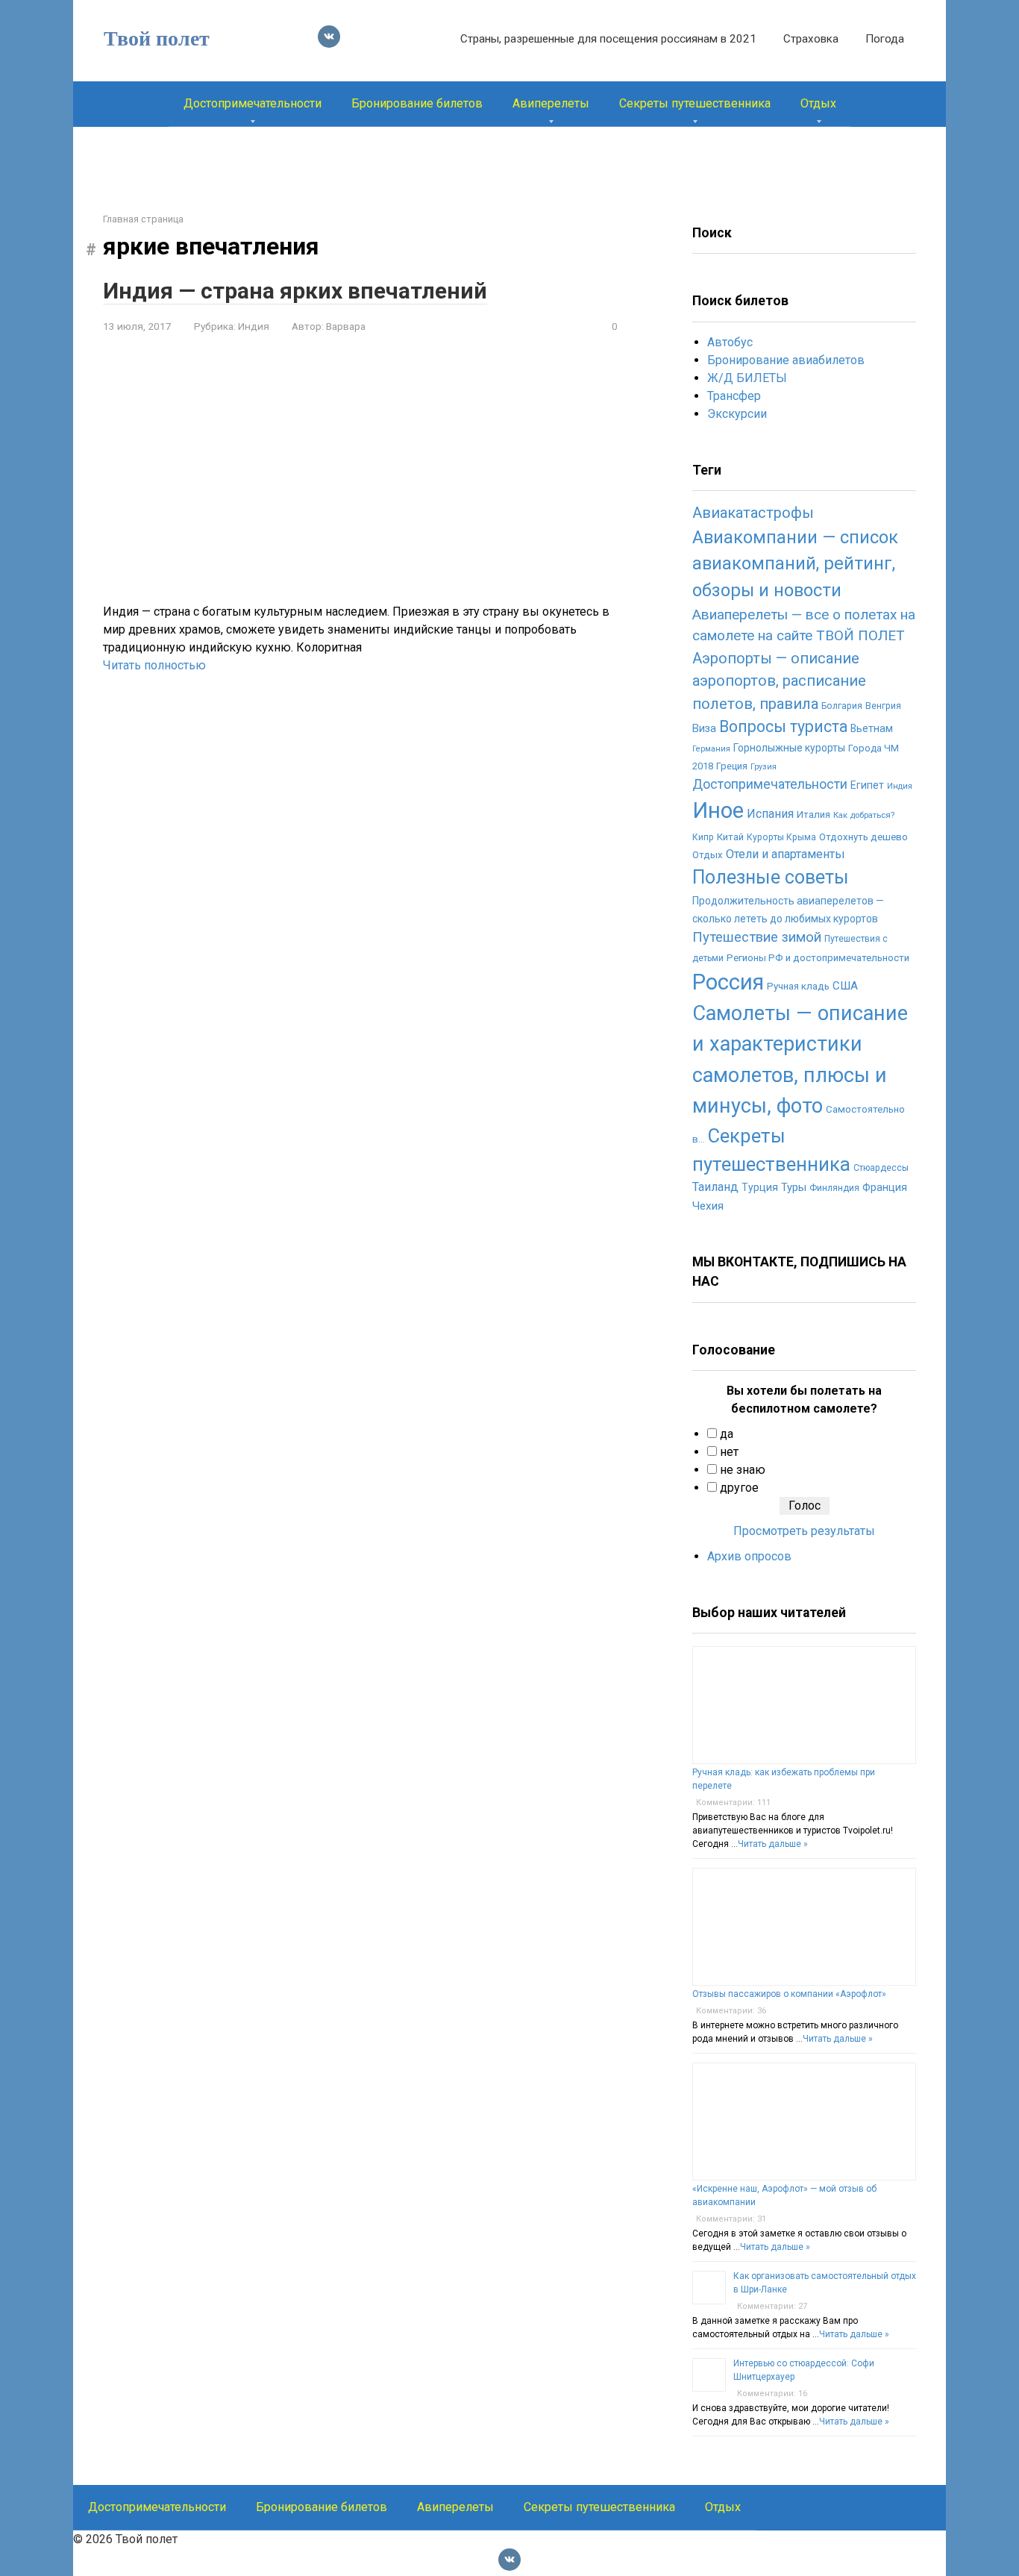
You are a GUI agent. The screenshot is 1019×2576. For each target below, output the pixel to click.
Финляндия (834, 1188)
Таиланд (715, 1187)
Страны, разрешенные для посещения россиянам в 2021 (608, 39)
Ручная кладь (798, 986)
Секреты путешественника (695, 103)
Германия (711, 749)
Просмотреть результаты (804, 1531)
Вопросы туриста (783, 726)
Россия (728, 982)
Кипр (703, 837)
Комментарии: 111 (733, 1803)
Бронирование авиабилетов (786, 360)
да (727, 1434)
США (845, 986)
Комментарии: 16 (772, 2394)
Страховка (811, 39)
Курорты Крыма (781, 837)
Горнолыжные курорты (789, 748)
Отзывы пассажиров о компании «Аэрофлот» (789, 1994)
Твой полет (157, 38)
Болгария (842, 706)
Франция (885, 1187)
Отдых (818, 103)
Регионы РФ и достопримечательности (818, 958)
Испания (770, 814)
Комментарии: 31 (731, 2219)
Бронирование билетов (417, 103)
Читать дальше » (773, 1844)
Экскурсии (737, 414)
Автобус (730, 342)
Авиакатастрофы (753, 513)
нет (729, 1452)
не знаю (743, 1470)
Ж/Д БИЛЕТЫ (747, 378)
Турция (760, 1187)
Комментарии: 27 (772, 2306)
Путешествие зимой (757, 937)
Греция (732, 766)
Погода (885, 39)
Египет (867, 785)
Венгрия (883, 706)
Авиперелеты (551, 103)
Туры (794, 1187)
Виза (704, 728)
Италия (813, 815)
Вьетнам (872, 728)
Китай (730, 837)
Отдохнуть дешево (863, 837)
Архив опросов (749, 1556)
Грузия (764, 767)
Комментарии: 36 (731, 2011)
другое (739, 1488)
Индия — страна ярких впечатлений (295, 291)
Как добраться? (864, 815)
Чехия (708, 1206)
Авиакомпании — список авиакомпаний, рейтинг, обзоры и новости (795, 564)
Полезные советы (771, 877)
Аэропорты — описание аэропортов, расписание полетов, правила (779, 681)
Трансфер (734, 396)
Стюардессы (881, 1168)
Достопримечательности (253, 103)
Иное (718, 810)
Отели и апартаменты (786, 854)
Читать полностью (154, 665)
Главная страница (143, 219)
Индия (254, 326)
